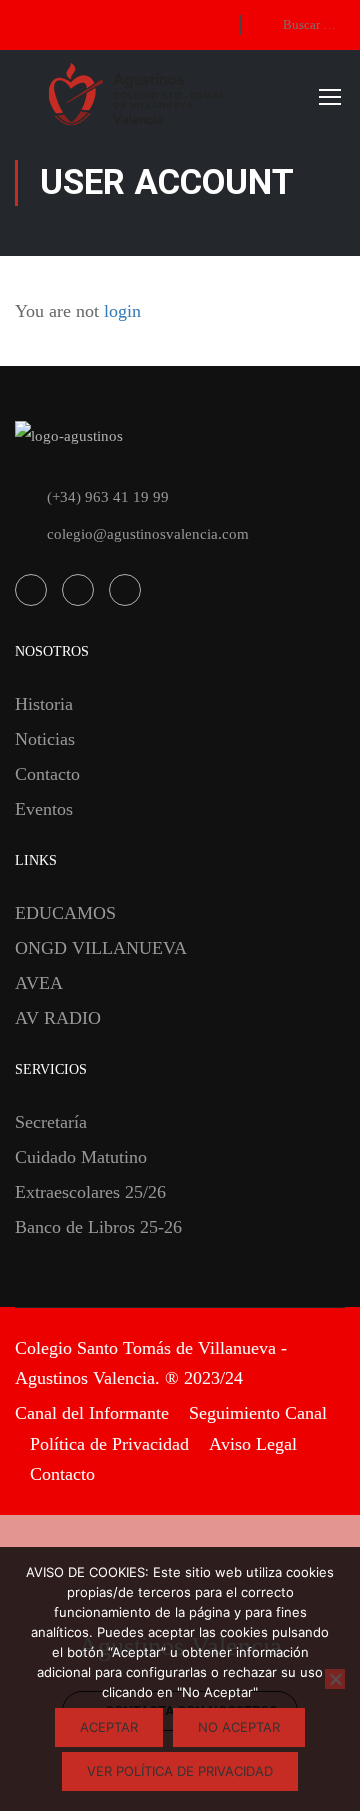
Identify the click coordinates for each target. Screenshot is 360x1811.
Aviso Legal (253, 1444)
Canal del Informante (92, 1413)
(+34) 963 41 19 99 (108, 497)
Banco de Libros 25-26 (98, 1227)
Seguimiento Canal (258, 1413)
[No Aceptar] (335, 1679)
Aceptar (109, 1727)
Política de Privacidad (109, 1444)
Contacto (47, 774)
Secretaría (51, 1122)
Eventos (44, 809)
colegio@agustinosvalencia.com (148, 534)
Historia (44, 704)
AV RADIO (58, 1018)
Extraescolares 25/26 (90, 1192)
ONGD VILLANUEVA (101, 948)
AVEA (39, 983)
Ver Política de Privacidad (180, 1771)
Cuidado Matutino (81, 1157)
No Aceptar (239, 1727)
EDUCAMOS (65, 913)
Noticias (45, 739)
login (122, 311)
